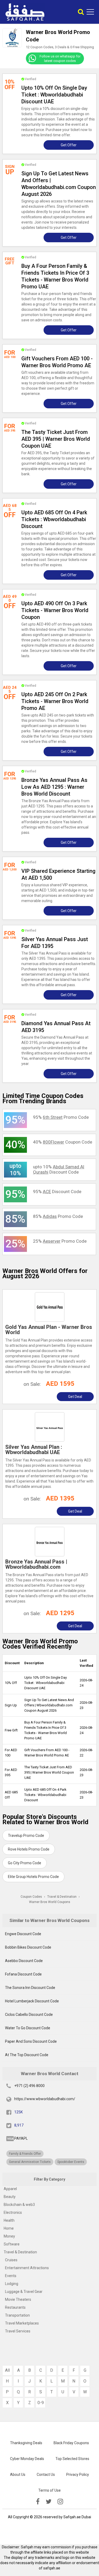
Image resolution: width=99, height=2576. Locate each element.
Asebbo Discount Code (24, 1961)
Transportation (17, 2315)
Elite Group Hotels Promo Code (33, 1877)
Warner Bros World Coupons (50, 1902)
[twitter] (49, 2502)
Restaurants (15, 2307)
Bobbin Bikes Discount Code (28, 1947)
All (7, 2370)
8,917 (19, 2125)
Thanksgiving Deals (26, 2443)
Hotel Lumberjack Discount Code (32, 2001)
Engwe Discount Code (23, 1934)
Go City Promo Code (25, 1863)
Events (11, 2276)
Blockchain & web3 (19, 2205)
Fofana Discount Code (23, 1974)
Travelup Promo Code (26, 1836)
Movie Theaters (18, 2299)
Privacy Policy (78, 2475)
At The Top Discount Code (27, 2055)
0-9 (41, 2403)
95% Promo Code (61, 1117)
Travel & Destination (20, 2252)
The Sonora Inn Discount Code (30, 1988)
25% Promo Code (60, 1241)
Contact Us (46, 2475)
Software (12, 2244)
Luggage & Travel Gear (24, 2292)
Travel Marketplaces (22, 2323)
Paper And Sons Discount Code (31, 2041)
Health (9, 2220)
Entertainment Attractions (27, 2268)
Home (9, 2228)
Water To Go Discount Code (28, 2028)
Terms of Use (49, 2490)
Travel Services (18, 2331)
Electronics (13, 2212)
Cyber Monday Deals (27, 2459)
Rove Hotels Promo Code (29, 1849)
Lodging (12, 2284)
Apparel (10, 2189)
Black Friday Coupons (71, 2443)
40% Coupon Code (63, 1142)
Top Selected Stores (72, 2459)
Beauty (10, 2197)
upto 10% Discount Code (59, 1169)
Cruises (11, 2260)
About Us (18, 2475)
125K (18, 2112)
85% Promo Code (58, 1216)
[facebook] (38, 2502)
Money (9, 2236)
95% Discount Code (57, 1192)
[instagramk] (60, 2502)
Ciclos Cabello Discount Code (29, 2015)
